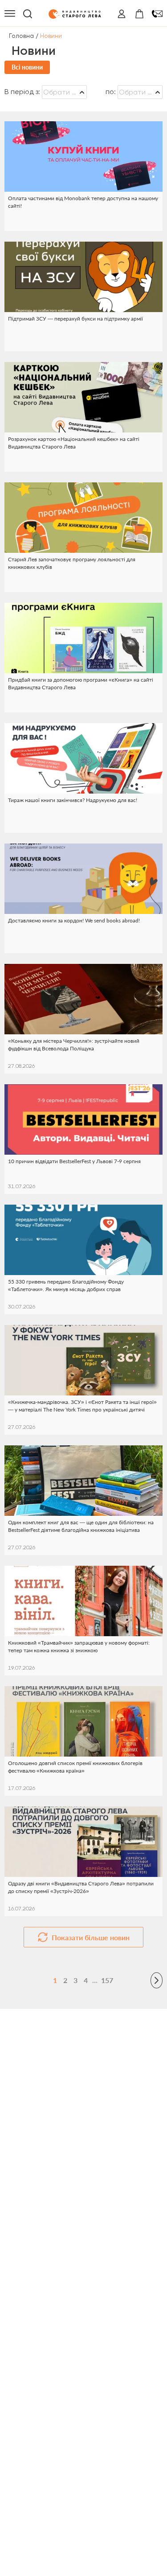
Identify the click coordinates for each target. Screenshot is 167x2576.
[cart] (139, 14)
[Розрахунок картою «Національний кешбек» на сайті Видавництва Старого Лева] (83, 397)
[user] (122, 14)
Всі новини (27, 67)
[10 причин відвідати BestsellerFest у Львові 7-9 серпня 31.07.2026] (83, 1119)
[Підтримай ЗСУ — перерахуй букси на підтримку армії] (83, 277)
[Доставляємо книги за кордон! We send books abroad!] (83, 879)
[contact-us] (157, 14)
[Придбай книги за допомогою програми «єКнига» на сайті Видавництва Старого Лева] (83, 638)
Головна (21, 36)
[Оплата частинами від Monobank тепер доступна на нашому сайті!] (83, 156)
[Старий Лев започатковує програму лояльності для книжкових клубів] (83, 518)
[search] (28, 14)
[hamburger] (10, 14)
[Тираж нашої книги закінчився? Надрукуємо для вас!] (83, 758)
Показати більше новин (91, 1937)
